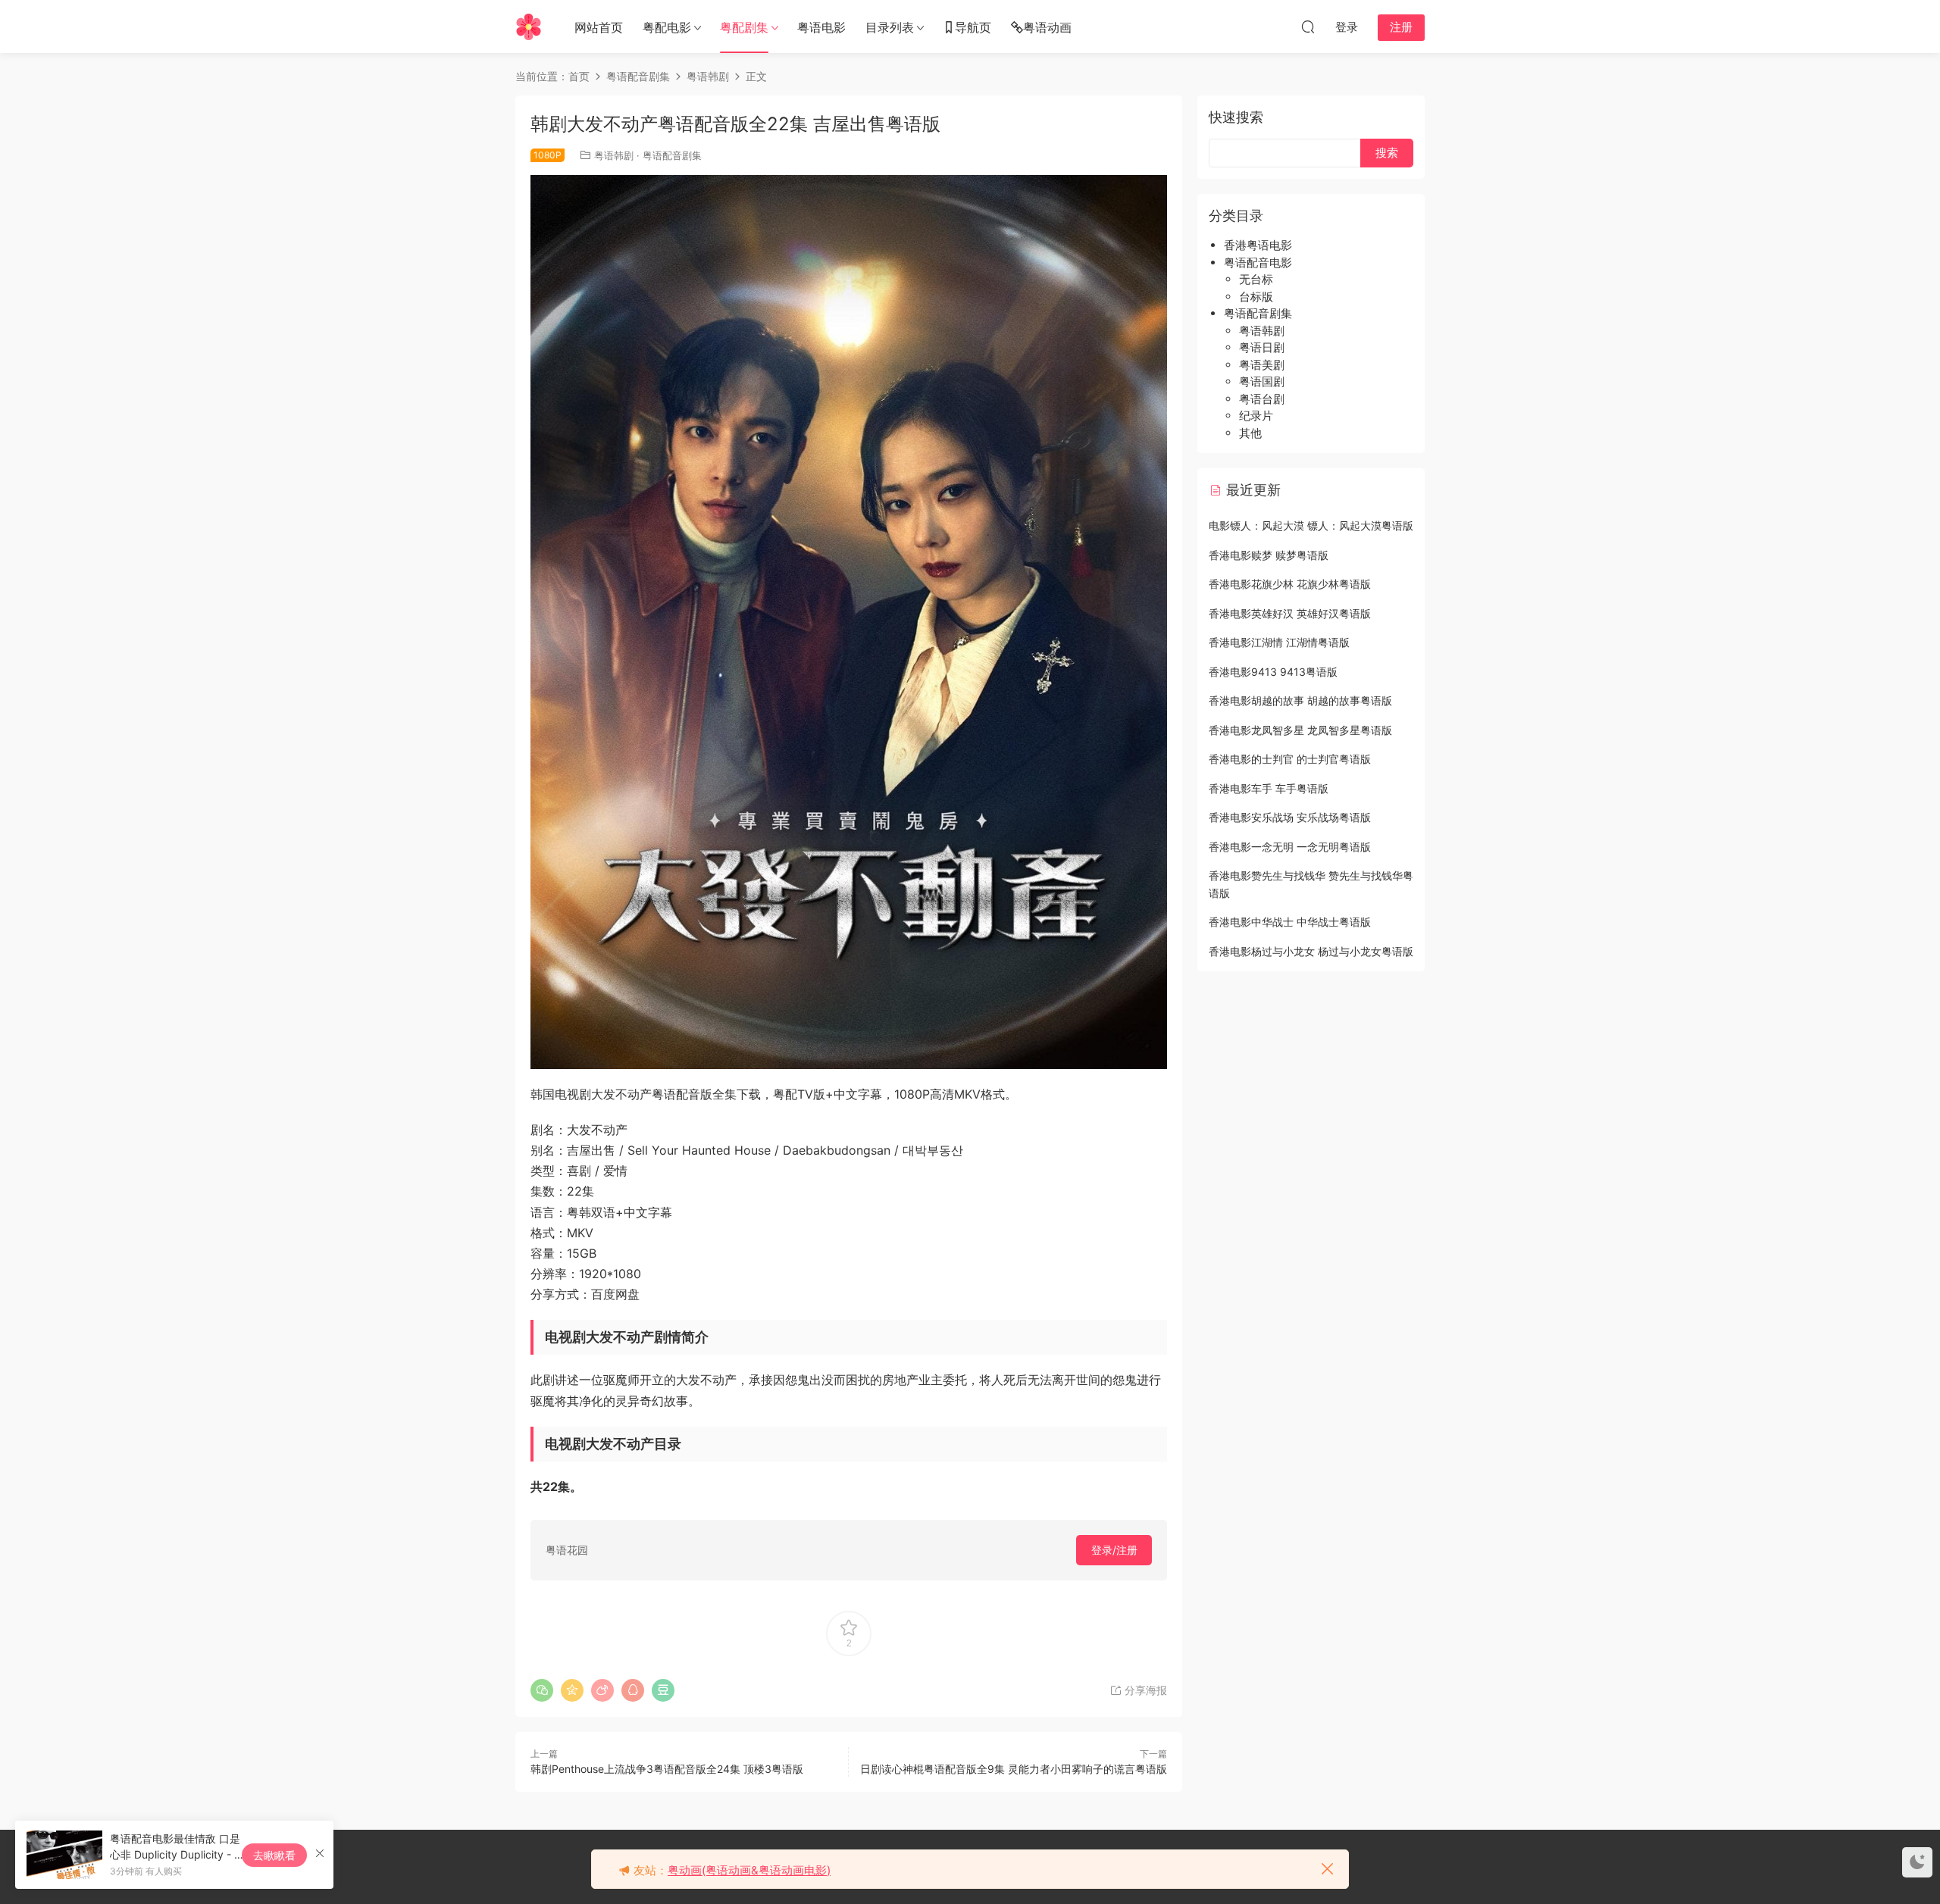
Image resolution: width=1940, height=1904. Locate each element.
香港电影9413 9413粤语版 (1273, 672)
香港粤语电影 (1258, 245)
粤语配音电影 (1258, 263)
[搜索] (1308, 27)
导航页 (973, 27)
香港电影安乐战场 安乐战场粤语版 (1290, 817)
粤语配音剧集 (672, 155)
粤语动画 (1047, 27)
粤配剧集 (744, 27)
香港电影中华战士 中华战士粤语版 (1290, 922)
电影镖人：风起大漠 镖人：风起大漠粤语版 (1311, 525)
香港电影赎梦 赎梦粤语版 (1269, 555)
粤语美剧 (1262, 365)
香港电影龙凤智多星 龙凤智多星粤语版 (1300, 730)
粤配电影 (667, 27)
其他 (1250, 433)
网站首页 (599, 27)
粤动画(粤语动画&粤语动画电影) (749, 1870)
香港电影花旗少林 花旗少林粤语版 (1290, 584)
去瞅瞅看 (274, 1855)
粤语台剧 (1262, 399)
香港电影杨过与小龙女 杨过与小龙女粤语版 (1311, 951)
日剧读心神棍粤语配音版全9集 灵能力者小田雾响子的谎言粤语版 (1014, 1769)
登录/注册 (1114, 1550)
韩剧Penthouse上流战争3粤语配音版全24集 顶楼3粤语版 (667, 1769)
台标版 (1256, 297)
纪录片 (1256, 416)
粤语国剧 (1262, 381)
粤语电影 (821, 27)
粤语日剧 (1262, 347)
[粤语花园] (529, 27)
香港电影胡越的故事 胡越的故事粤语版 (1300, 700)
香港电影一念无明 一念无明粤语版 (1290, 847)
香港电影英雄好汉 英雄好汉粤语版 (1290, 613)
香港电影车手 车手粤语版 (1269, 788)
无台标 (1256, 279)
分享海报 (1144, 1690)
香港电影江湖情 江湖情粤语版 (1279, 642)
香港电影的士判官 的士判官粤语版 (1290, 759)
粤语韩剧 (614, 155)
